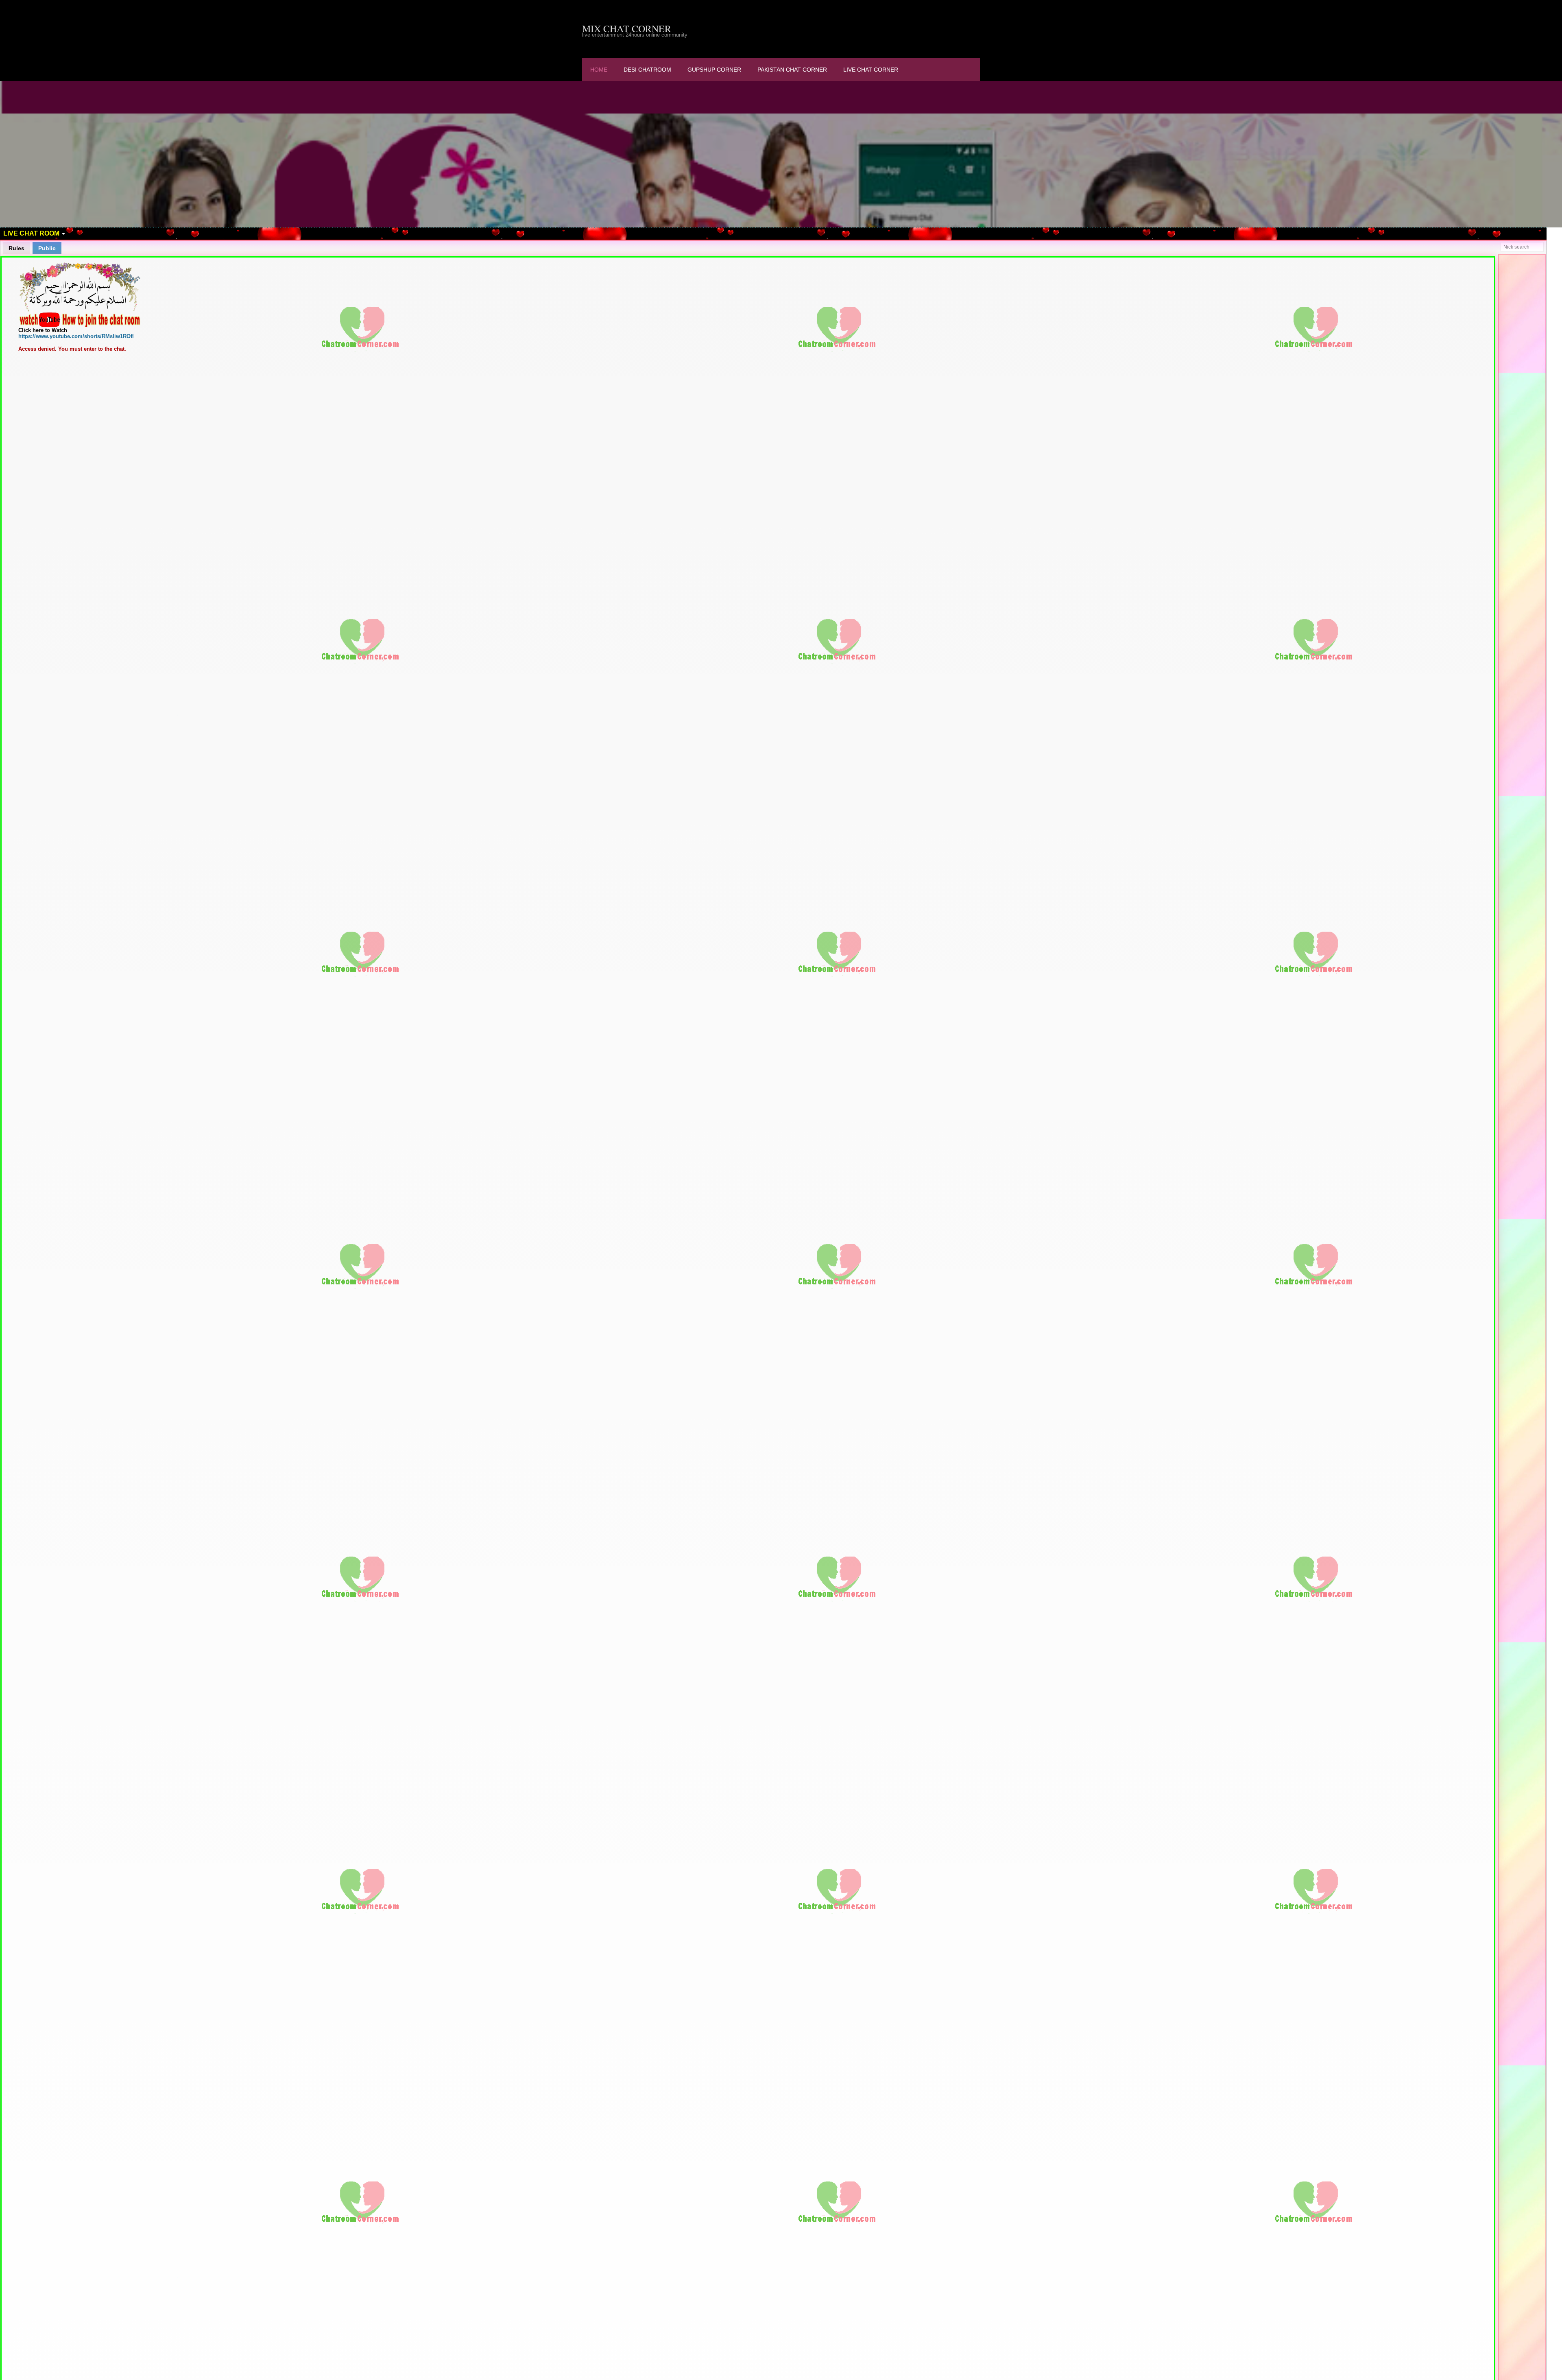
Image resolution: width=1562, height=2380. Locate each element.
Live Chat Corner (871, 70)
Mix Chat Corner (627, 28)
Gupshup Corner (714, 70)
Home (599, 70)
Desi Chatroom (647, 70)
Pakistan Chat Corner (792, 70)
